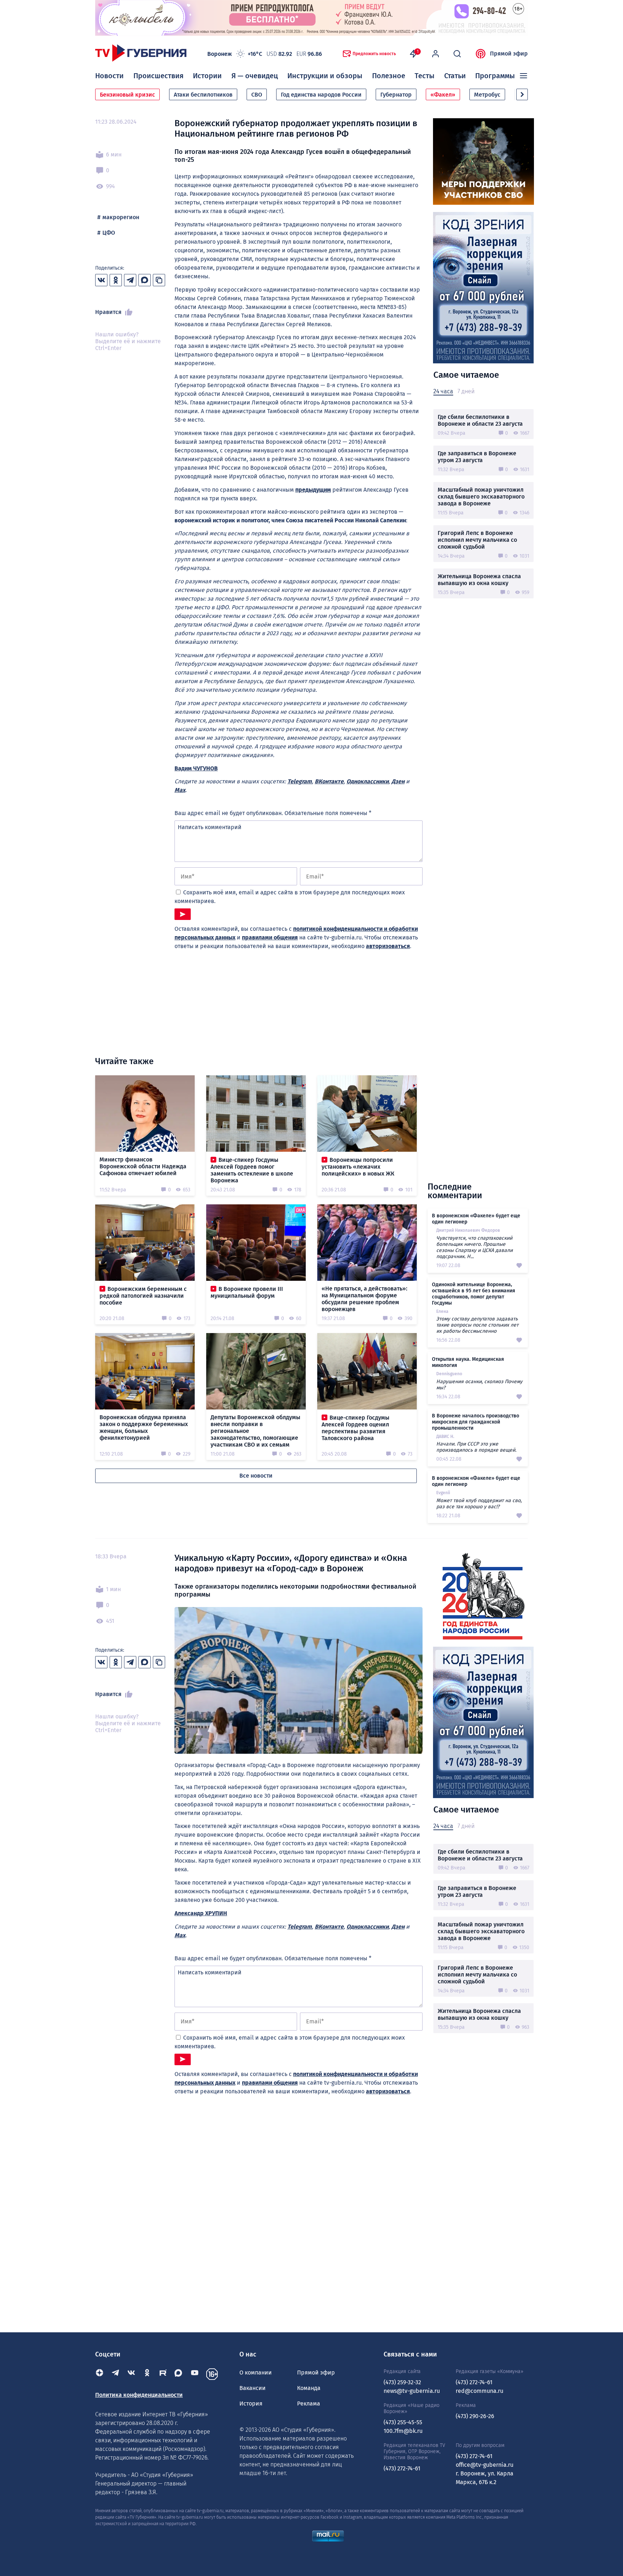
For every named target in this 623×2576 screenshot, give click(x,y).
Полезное (389, 76)
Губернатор (396, 95)
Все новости (256, 1476)
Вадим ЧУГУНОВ (196, 768)
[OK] (147, 2374)
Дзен (398, 781)
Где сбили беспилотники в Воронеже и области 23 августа (480, 420)
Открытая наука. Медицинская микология (468, 1362)
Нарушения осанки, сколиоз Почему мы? (479, 1385)
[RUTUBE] (163, 2374)
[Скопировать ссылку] (159, 280)
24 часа (443, 391)
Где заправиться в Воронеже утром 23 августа (477, 457)
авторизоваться (388, 946)
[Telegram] (115, 2374)
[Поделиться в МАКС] (145, 280)
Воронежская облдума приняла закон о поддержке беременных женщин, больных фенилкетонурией (144, 1428)
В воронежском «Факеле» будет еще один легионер (476, 1219)
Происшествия (158, 76)
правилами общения (270, 937)
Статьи (455, 76)
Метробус (487, 95)
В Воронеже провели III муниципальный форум (247, 1292)
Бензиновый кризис (127, 95)
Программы (495, 76)
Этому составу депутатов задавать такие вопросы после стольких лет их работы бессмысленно (477, 1325)
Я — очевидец (255, 76)
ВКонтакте (329, 781)
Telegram (300, 781)
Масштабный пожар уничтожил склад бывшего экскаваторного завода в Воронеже (481, 497)
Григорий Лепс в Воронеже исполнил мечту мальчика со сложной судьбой (477, 540)
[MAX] (179, 2374)
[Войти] (436, 54)
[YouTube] (195, 2374)
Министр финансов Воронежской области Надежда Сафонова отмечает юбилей (143, 1166)
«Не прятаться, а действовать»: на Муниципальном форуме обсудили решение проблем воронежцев (364, 1299)
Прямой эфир (509, 54)
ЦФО (109, 233)
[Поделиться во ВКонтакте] (101, 280)
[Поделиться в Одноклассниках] (116, 280)
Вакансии (253, 2388)
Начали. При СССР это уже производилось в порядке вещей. (476, 1447)
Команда (309, 2388)
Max (180, 790)
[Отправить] (183, 914)
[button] (522, 94)
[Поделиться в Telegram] (130, 280)
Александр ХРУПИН (201, 1913)
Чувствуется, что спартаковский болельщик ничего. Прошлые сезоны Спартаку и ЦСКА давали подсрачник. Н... (474, 1247)
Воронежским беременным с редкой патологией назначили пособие (143, 1296)
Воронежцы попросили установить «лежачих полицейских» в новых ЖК (358, 1167)
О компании (256, 2373)
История (251, 2404)
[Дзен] (100, 2374)
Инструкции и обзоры (325, 76)
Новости (109, 76)
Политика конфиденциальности (139, 2395)
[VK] (131, 2374)
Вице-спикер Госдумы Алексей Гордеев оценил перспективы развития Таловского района (355, 1428)
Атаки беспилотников (203, 95)
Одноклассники (368, 781)
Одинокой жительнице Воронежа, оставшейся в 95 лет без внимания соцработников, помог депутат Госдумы (474, 1294)
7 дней (466, 391)
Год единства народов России (321, 95)
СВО (257, 95)
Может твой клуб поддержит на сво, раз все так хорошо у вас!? (479, 1504)
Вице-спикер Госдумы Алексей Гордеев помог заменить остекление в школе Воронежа (252, 1170)
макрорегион (121, 217)
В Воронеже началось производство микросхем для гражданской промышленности (476, 1422)
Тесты (425, 76)
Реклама (309, 2404)
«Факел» (443, 95)
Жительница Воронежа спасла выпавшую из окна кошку (479, 580)
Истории (207, 76)
